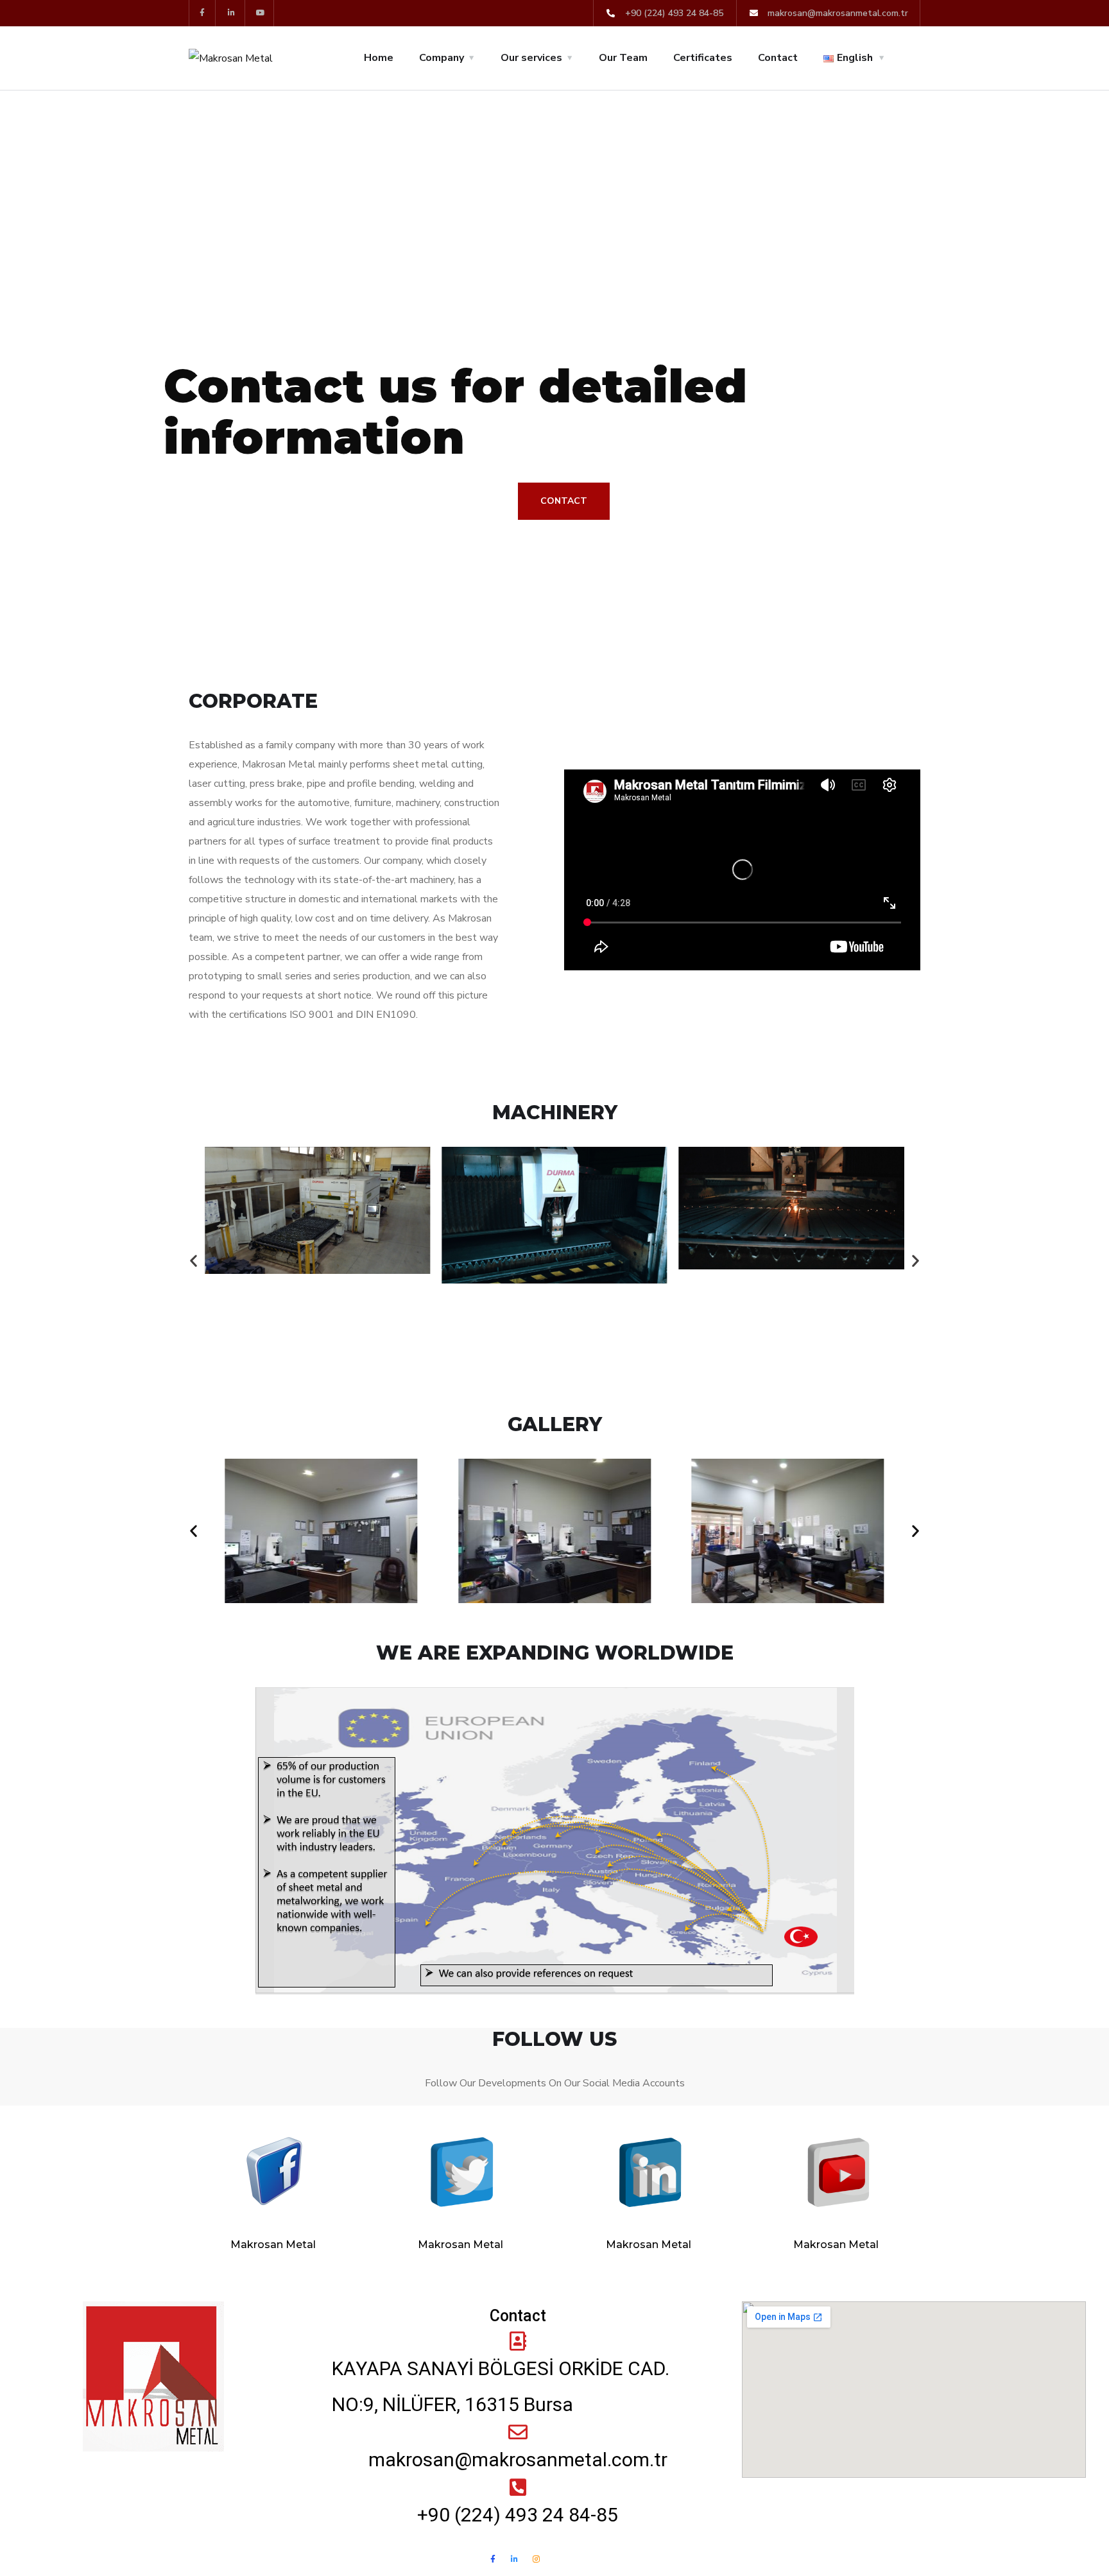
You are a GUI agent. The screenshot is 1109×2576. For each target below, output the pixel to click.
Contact (778, 58)
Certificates (703, 58)
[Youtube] (262, 13)
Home (379, 58)
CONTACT (564, 501)
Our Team (623, 58)
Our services (531, 58)
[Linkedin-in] (232, 13)
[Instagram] (537, 2559)
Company (442, 58)
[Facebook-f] (202, 13)
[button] (193, 1261)
